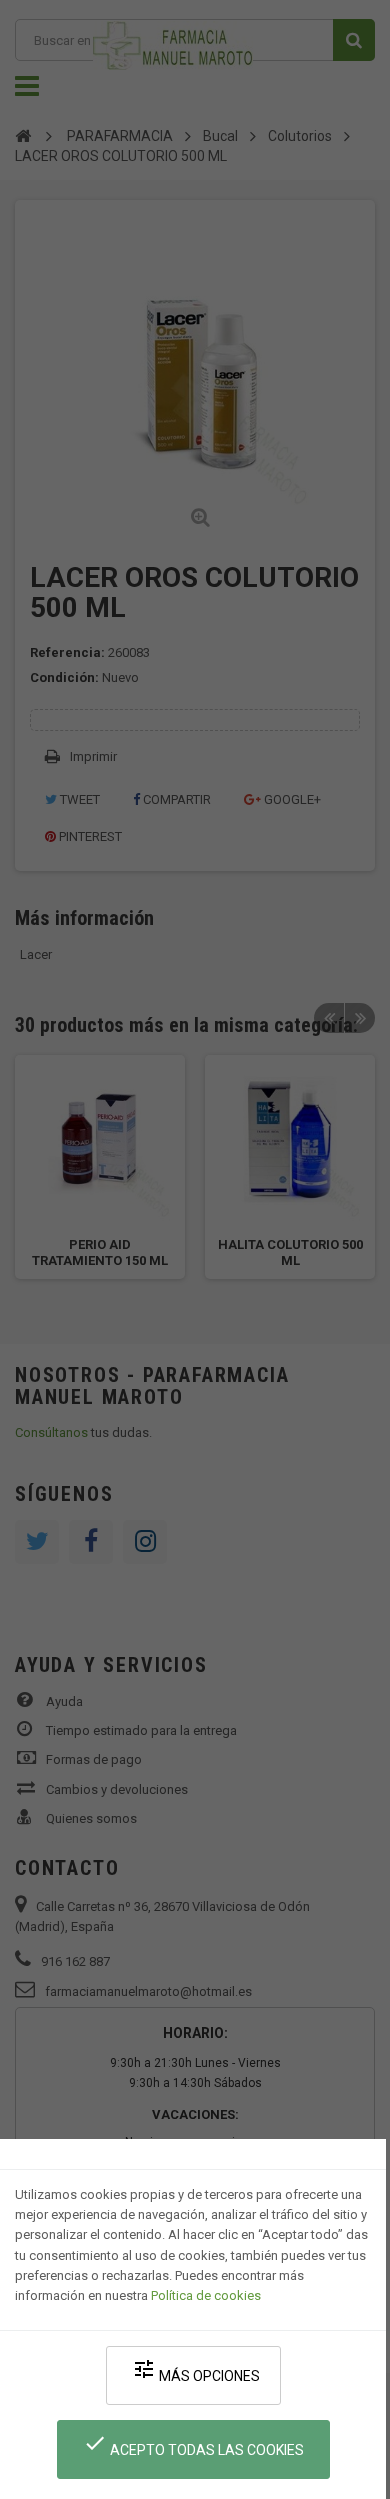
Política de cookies (206, 2295)
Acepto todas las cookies (193, 2444)
